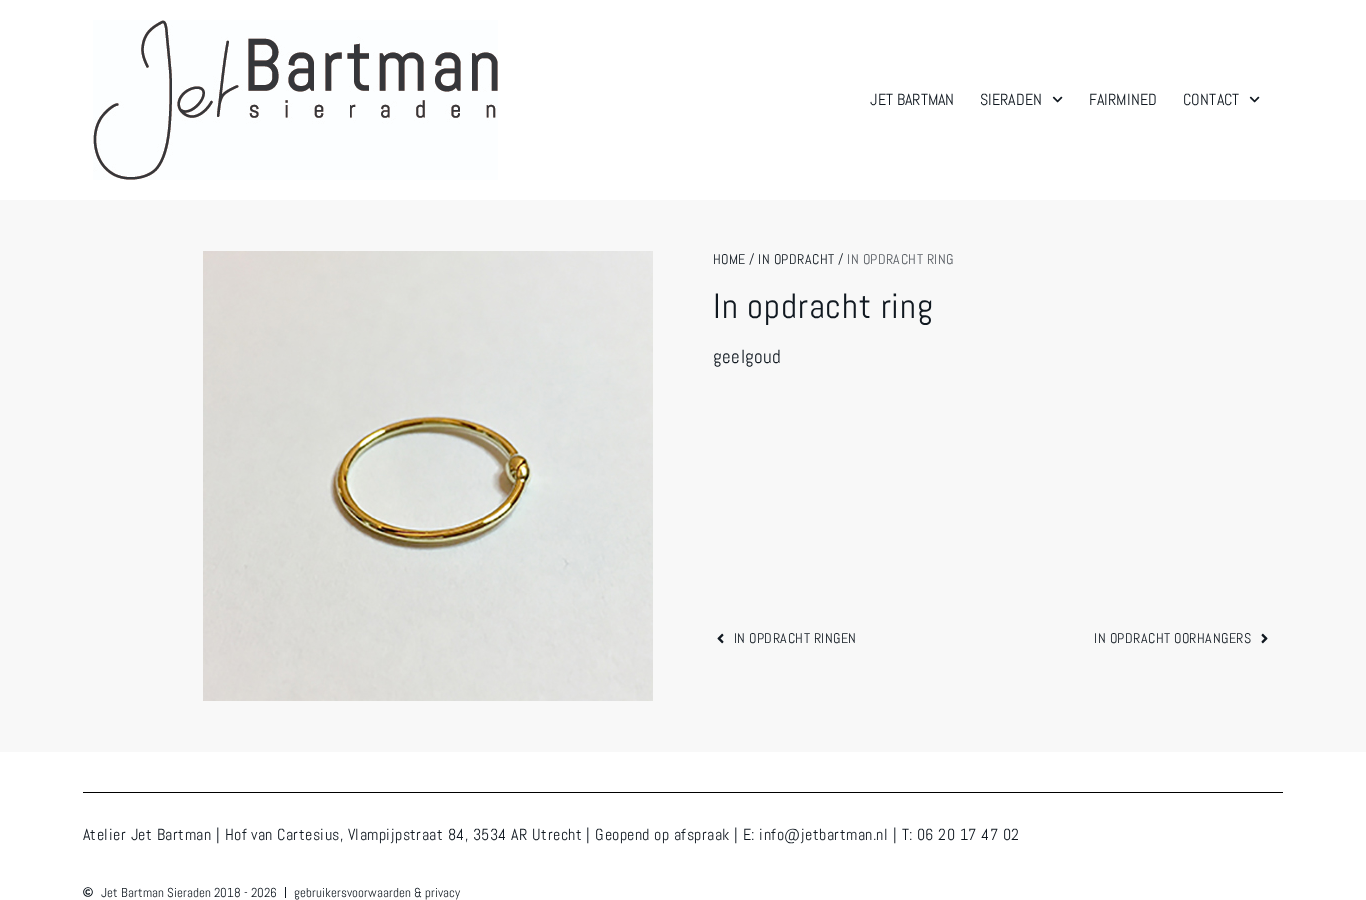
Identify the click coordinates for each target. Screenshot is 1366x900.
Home (729, 259)
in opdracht (796, 259)
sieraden (1011, 99)
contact (1211, 99)
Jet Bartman (912, 99)
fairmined (1123, 99)
